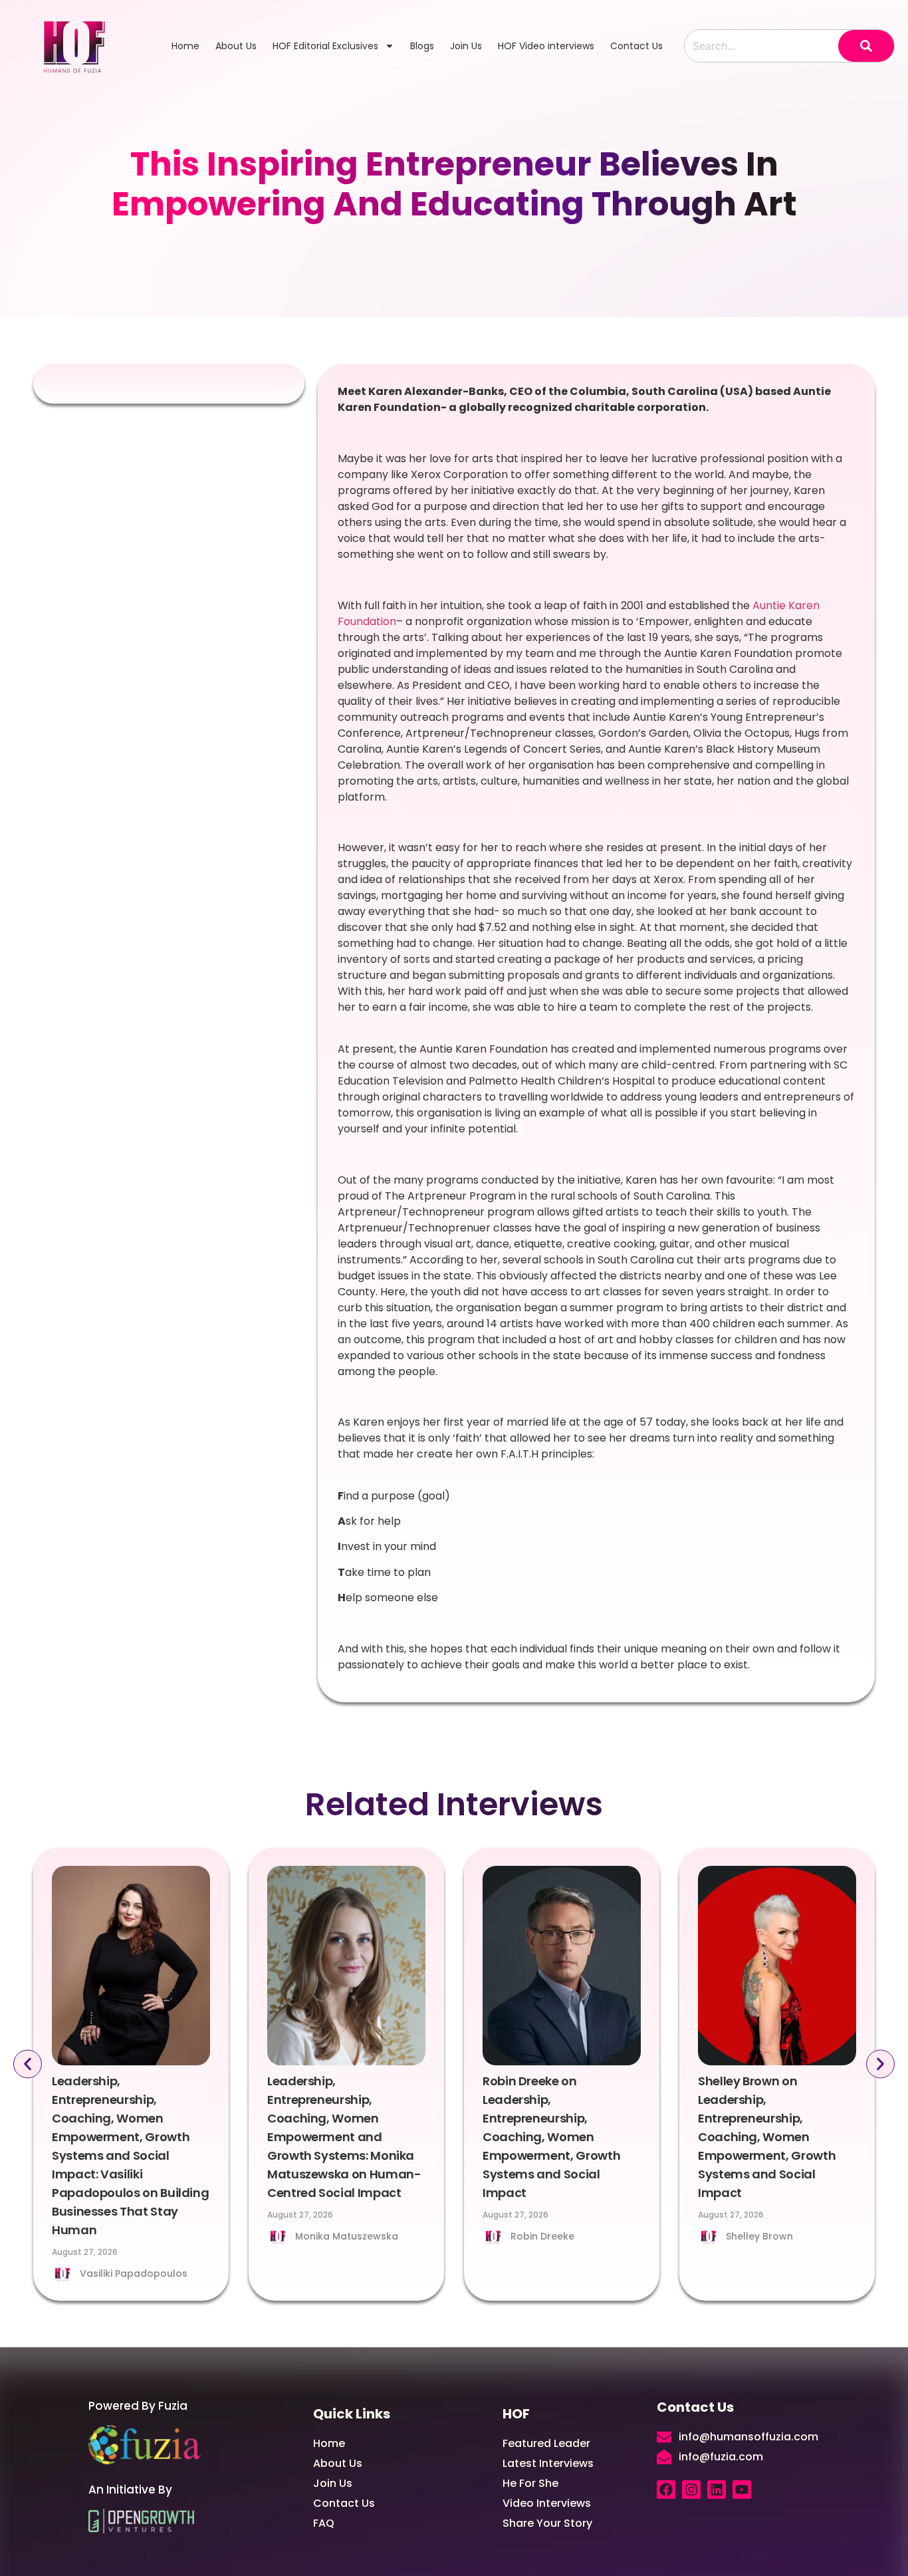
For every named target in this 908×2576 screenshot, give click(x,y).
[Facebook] (666, 2490)
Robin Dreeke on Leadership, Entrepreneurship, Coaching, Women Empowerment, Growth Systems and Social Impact (551, 2137)
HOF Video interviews (546, 46)
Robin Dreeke (542, 2236)
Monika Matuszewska (347, 2236)
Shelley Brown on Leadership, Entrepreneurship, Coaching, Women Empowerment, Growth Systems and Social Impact (767, 2137)
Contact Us (636, 46)
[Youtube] (742, 2490)
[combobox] (761, 46)
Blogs (422, 46)
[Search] (866, 46)
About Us (236, 46)
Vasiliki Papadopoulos (134, 2273)
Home (185, 46)
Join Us (466, 46)
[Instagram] (691, 2490)
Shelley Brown (759, 2236)
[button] (28, 2064)
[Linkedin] (717, 2490)
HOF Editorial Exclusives (325, 46)
